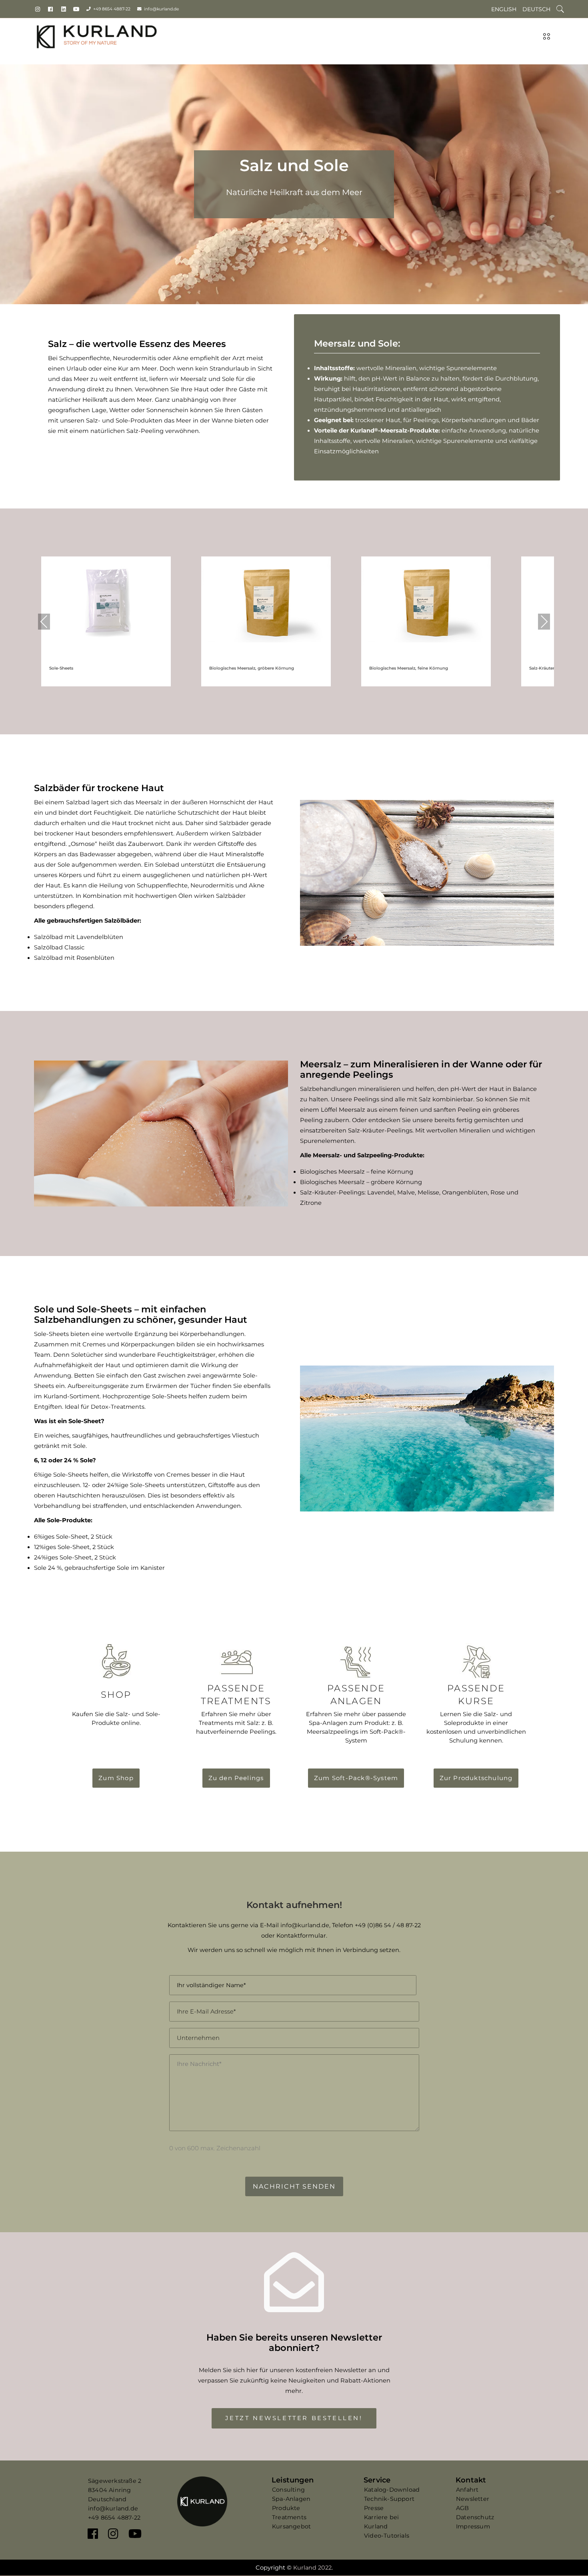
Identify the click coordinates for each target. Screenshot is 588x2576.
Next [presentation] (544, 621)
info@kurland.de (161, 9)
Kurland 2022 (312, 2568)
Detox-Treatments (118, 1407)
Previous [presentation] (44, 621)
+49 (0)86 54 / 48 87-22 (388, 1925)
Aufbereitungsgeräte (98, 1386)
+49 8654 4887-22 (112, 9)
